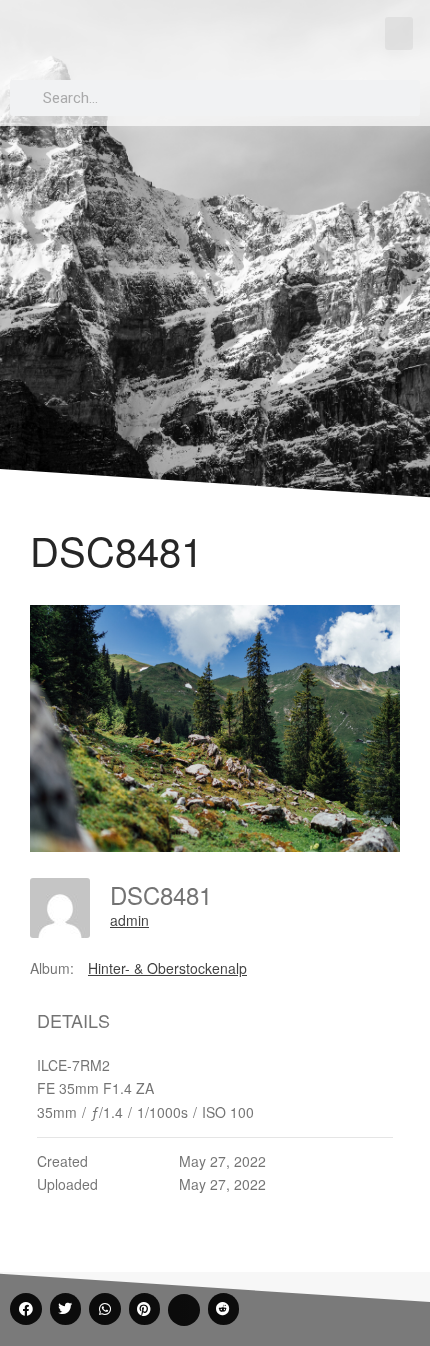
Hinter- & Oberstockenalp (167, 968)
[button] (399, 33)
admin (129, 920)
